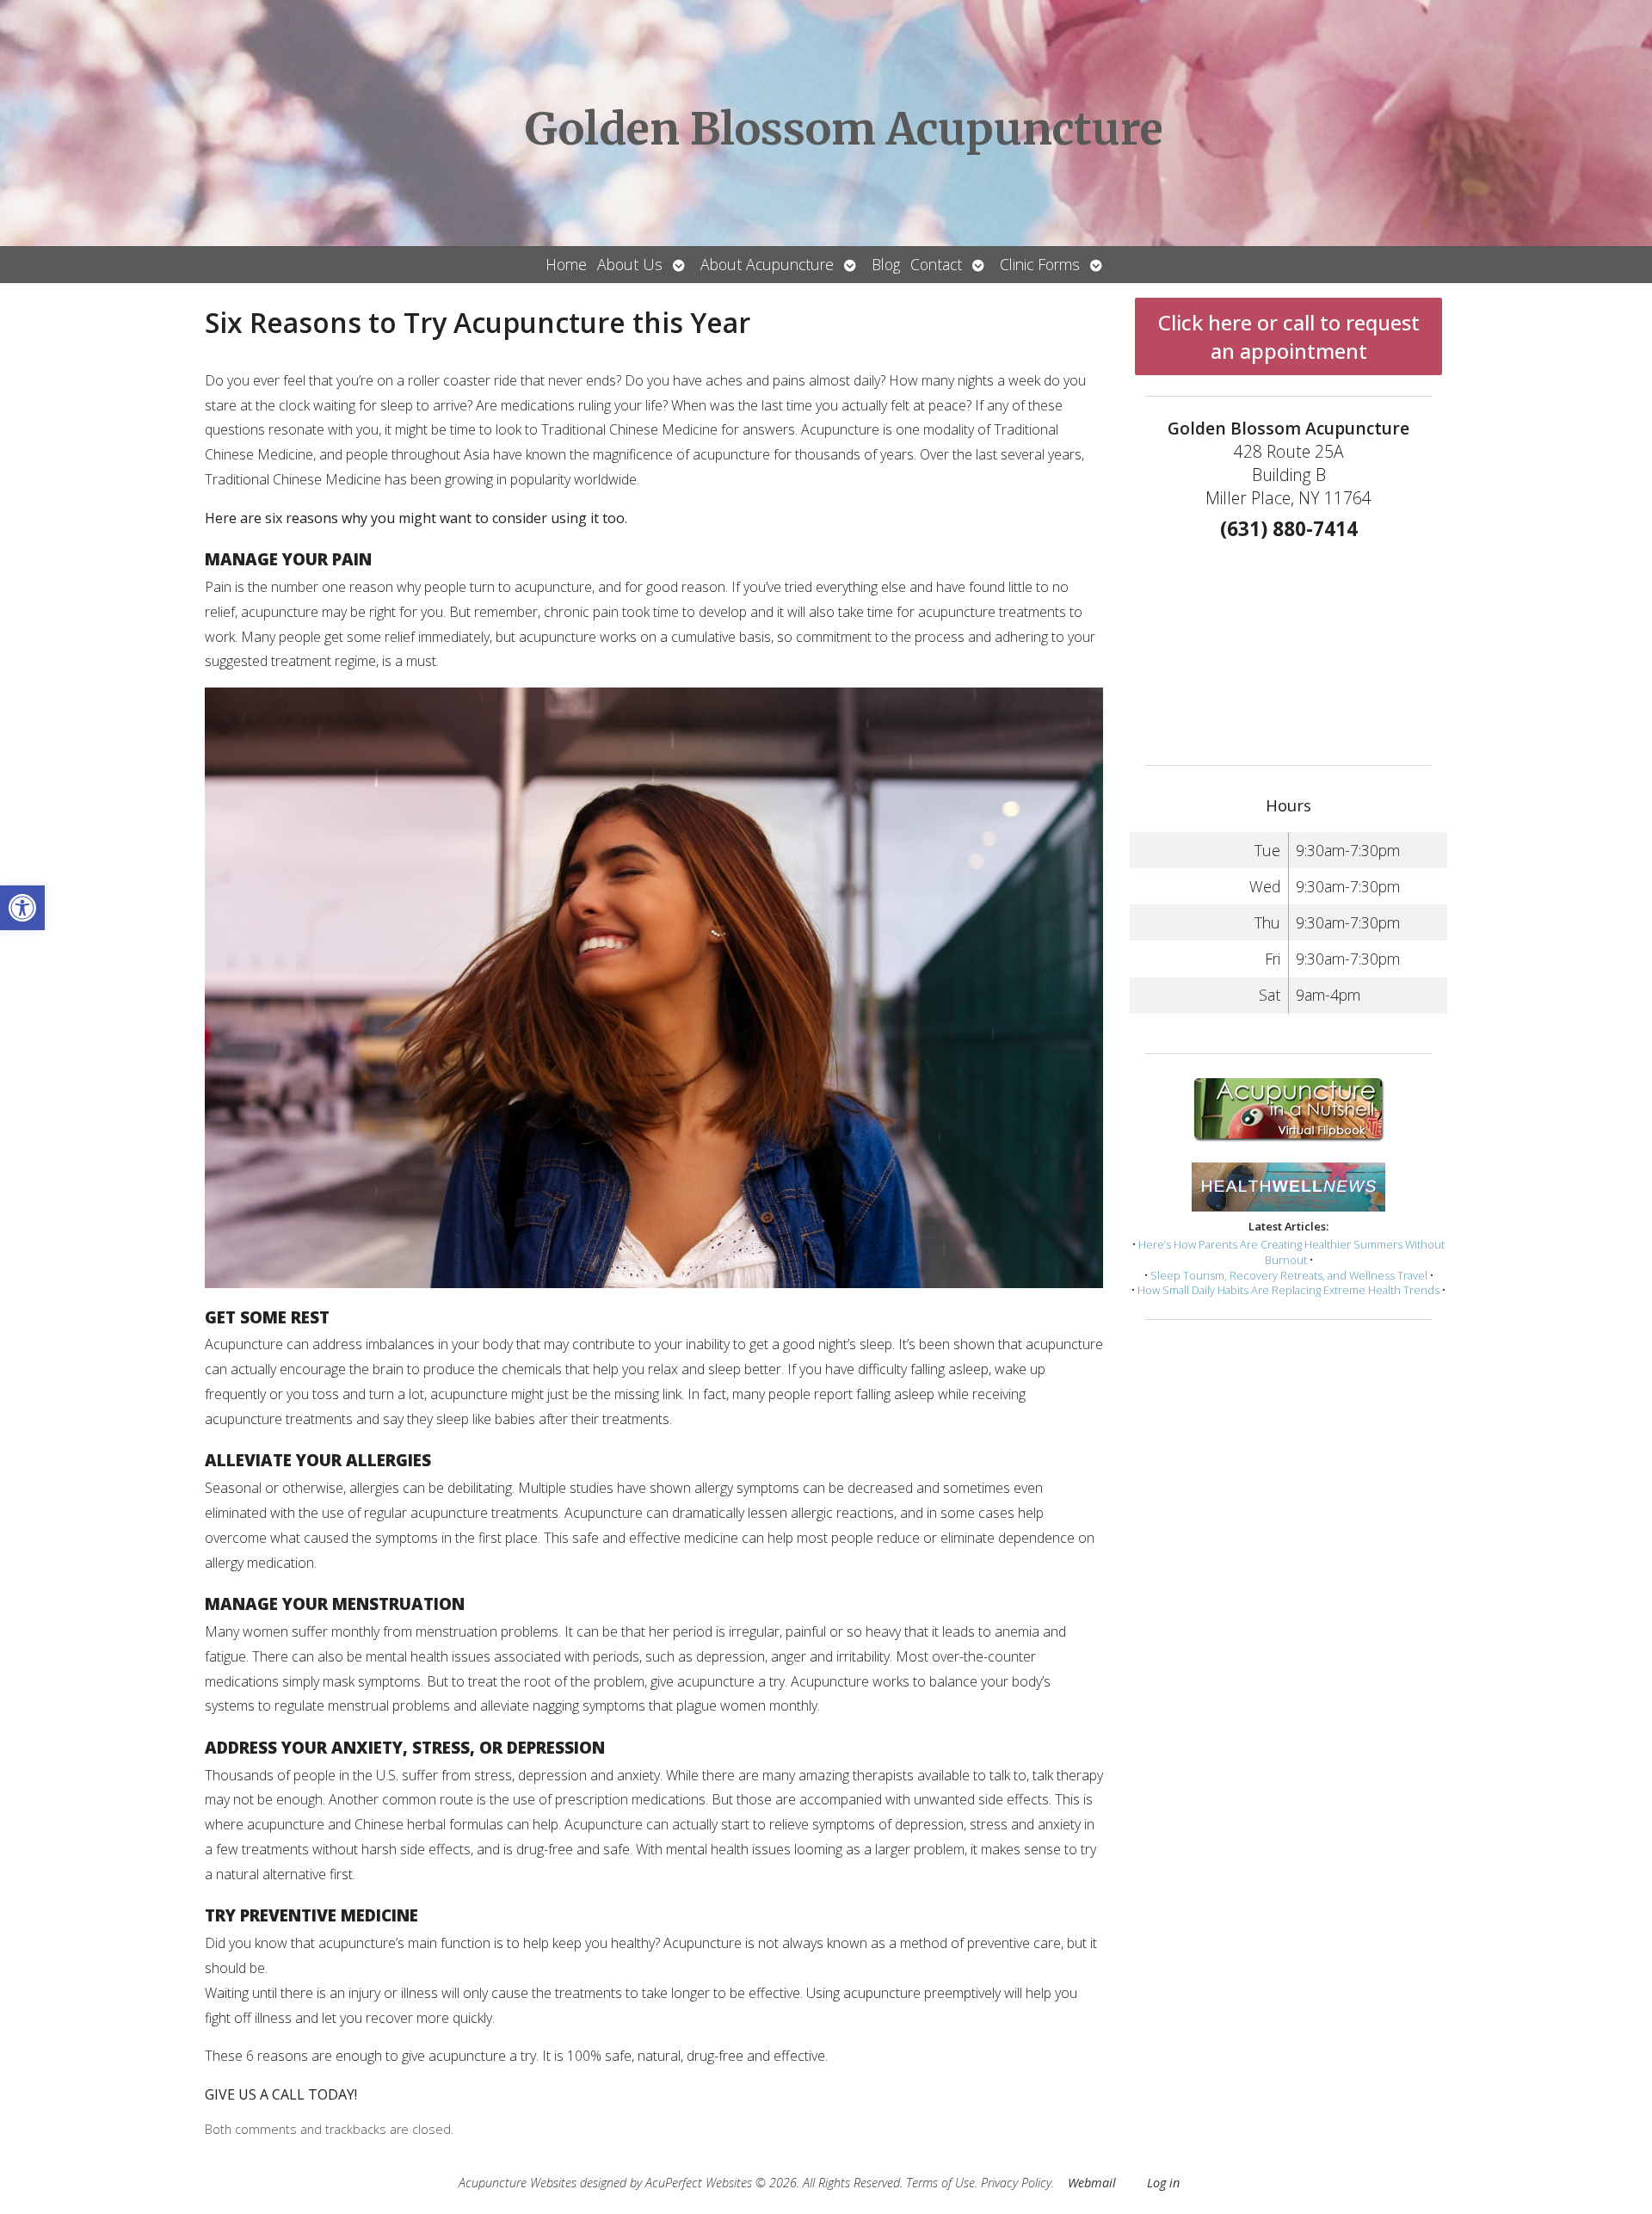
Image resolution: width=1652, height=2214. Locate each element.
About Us (630, 264)
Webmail (1092, 2183)
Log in (1163, 2183)
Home (566, 264)
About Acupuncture (767, 264)
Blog (886, 264)
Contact (936, 264)
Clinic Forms (1040, 264)
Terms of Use (940, 2183)
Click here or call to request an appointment (1289, 336)
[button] (22, 908)
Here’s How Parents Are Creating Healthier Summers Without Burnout (1291, 1252)
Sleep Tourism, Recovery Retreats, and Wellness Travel (1289, 1275)
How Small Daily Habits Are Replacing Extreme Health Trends (1288, 1290)
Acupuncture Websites (518, 2183)
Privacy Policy (1016, 2183)
